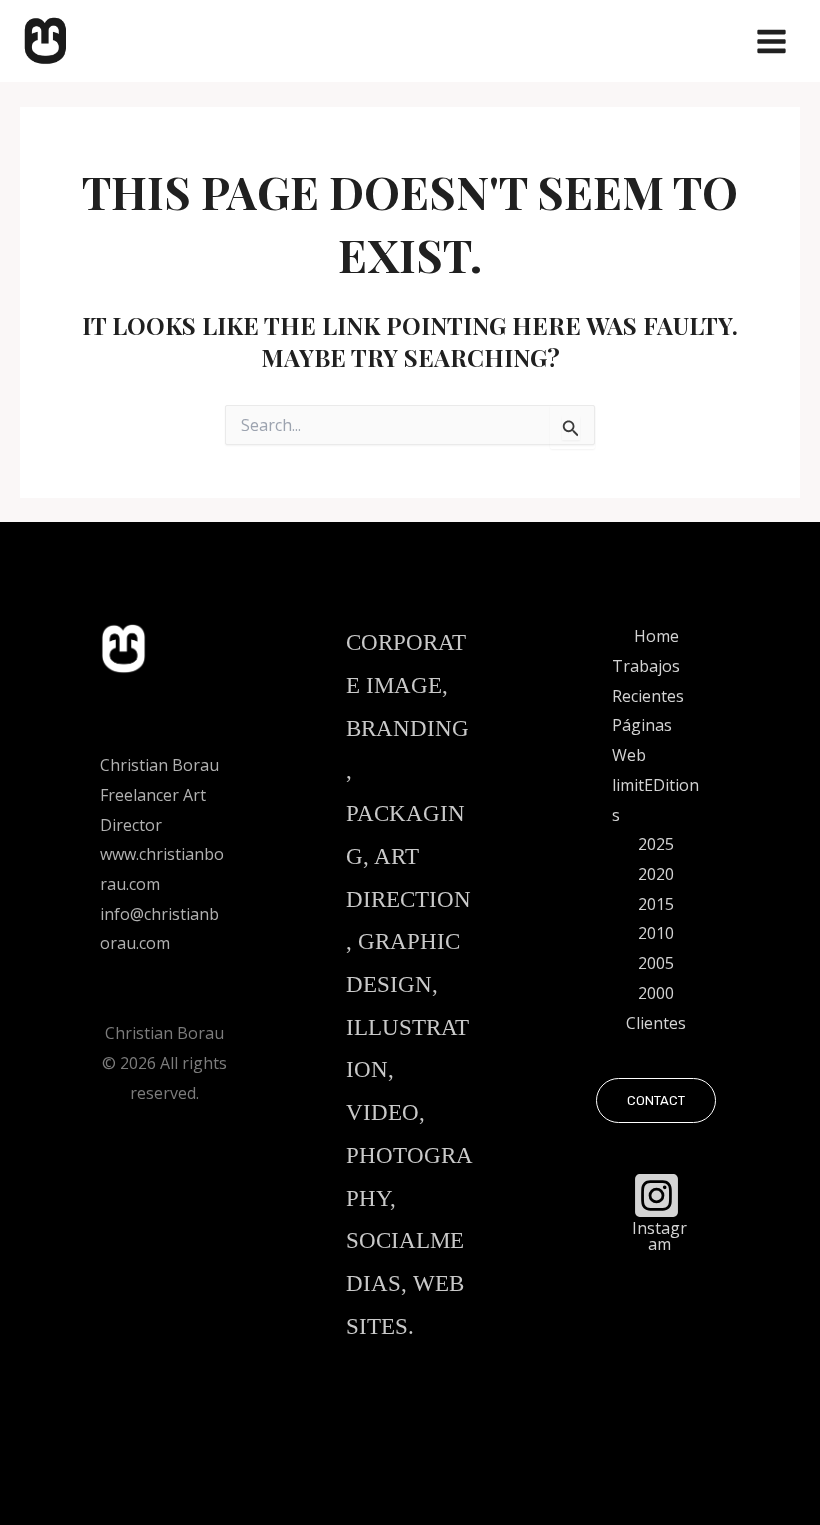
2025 (656, 844)
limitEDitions (655, 800)
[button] (656, 1100)
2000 (656, 993)
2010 (656, 933)
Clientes (656, 1023)
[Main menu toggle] (771, 41)
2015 (656, 904)
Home (656, 636)
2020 (656, 874)
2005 (656, 963)
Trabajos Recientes (648, 681)
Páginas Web (642, 740)
